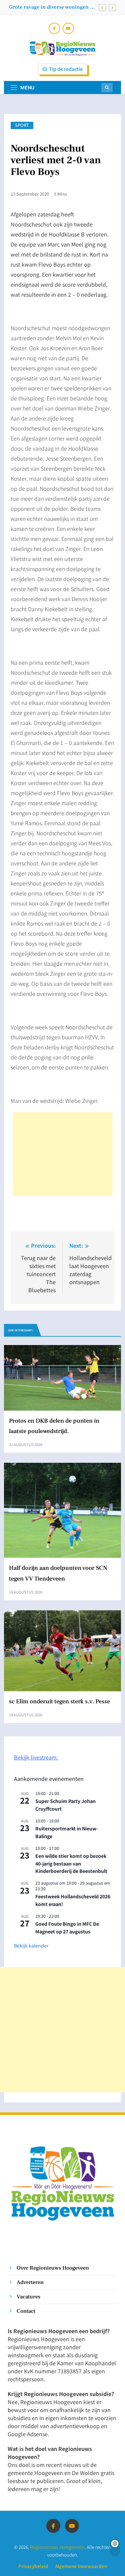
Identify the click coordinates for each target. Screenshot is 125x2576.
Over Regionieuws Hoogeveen (53, 2268)
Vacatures (28, 2297)
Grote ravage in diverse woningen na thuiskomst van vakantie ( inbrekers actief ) (52, 7)
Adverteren (30, 2282)
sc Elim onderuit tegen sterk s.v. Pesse (59, 1701)
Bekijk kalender (31, 1945)
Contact (26, 2311)
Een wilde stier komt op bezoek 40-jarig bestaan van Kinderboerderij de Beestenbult (71, 1863)
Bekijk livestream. (36, 1757)
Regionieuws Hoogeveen (57, 2547)
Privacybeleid (33, 2566)
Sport (22, 125)
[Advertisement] (63, 1154)
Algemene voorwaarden (81, 2566)
